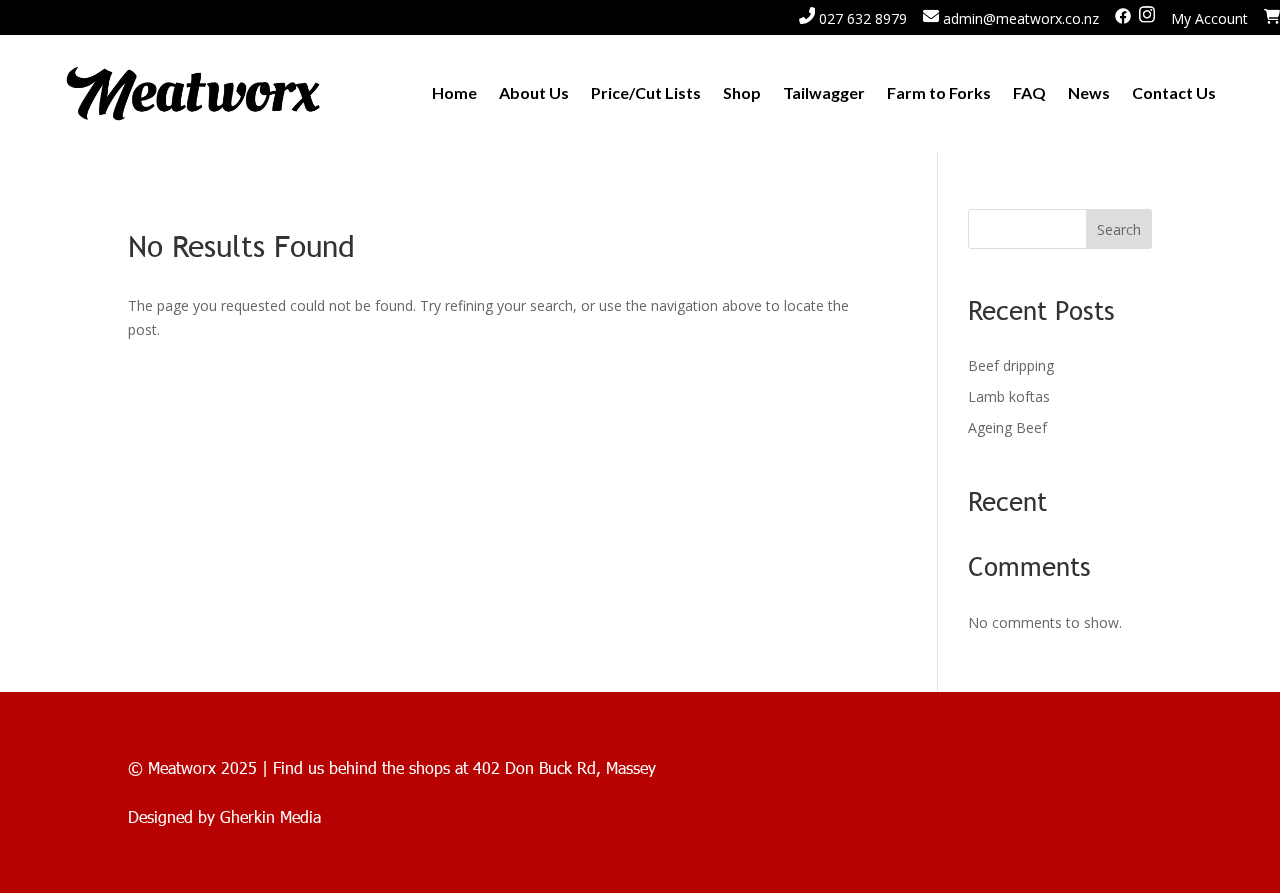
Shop (742, 92)
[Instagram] (1147, 18)
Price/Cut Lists (646, 92)
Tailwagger (824, 92)
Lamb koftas (1009, 396)
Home (454, 92)
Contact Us (1174, 92)
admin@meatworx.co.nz (1019, 18)
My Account (1209, 18)
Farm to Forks (939, 92)
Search (1119, 229)
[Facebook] (1123, 18)
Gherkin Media (270, 816)
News (1089, 92)
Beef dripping (1011, 365)
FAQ (1029, 92)
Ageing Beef (1007, 427)
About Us (534, 92)
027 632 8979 (861, 18)
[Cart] (1272, 18)
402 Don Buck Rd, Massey (564, 767)
